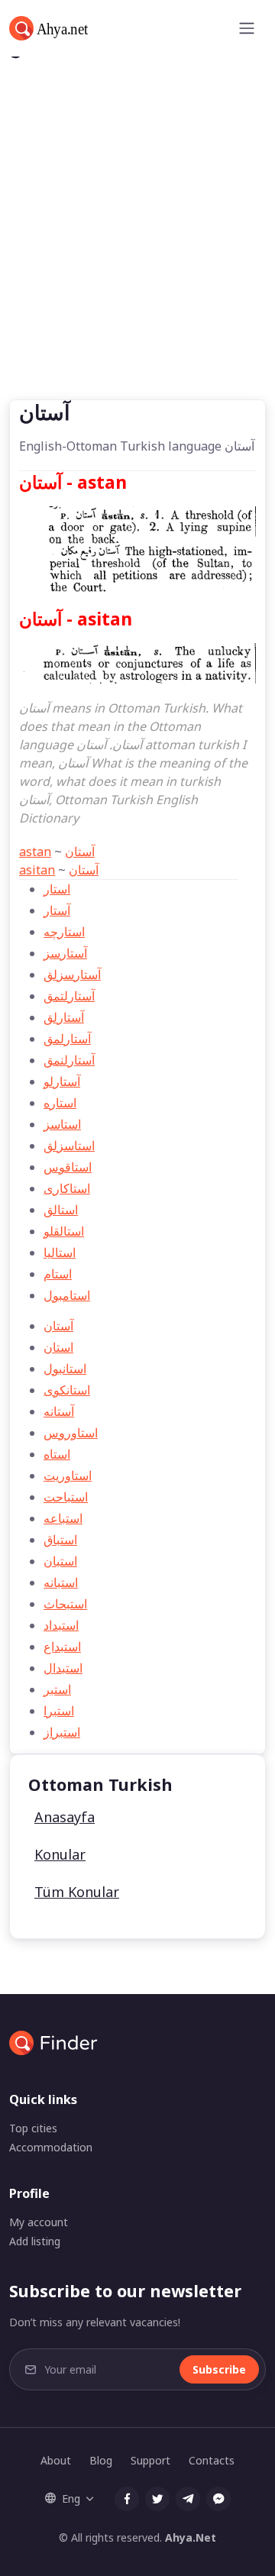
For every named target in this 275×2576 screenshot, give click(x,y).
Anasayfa (65, 1817)
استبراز (62, 1732)
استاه (57, 1454)
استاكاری (67, 1188)
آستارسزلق (72, 974)
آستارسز (65, 953)
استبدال (63, 1668)
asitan (37, 870)
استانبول (65, 1369)
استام (58, 1274)
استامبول (67, 1295)
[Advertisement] (137, 254)
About (56, 2460)
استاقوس (68, 1167)
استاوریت (68, 1475)
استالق (61, 1210)
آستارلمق (67, 1039)
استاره (60, 1103)
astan (35, 852)
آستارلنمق (69, 1060)
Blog (101, 2460)
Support (150, 2460)
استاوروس (71, 1433)
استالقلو (64, 1231)
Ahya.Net (191, 2537)
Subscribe (219, 2369)
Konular (60, 1854)
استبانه (61, 1582)
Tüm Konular (77, 1892)
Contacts (212, 2460)
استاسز (62, 1124)
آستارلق (64, 1017)
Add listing (35, 2241)
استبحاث (65, 1604)
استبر (57, 1689)
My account (39, 2222)
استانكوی (67, 1390)
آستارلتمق (69, 996)
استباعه (63, 1518)
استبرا (59, 1711)
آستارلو (62, 1081)
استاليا (60, 1252)
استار (57, 889)
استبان (60, 1561)
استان (58, 1347)
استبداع (62, 1647)
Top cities (33, 2128)
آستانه (59, 1411)
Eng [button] (71, 2498)
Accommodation (51, 2147)
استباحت (66, 1497)
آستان (80, 852)
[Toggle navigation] (247, 28)
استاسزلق (69, 1146)
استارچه (64, 932)
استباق (60, 1540)
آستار (57, 910)
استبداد (61, 1625)
